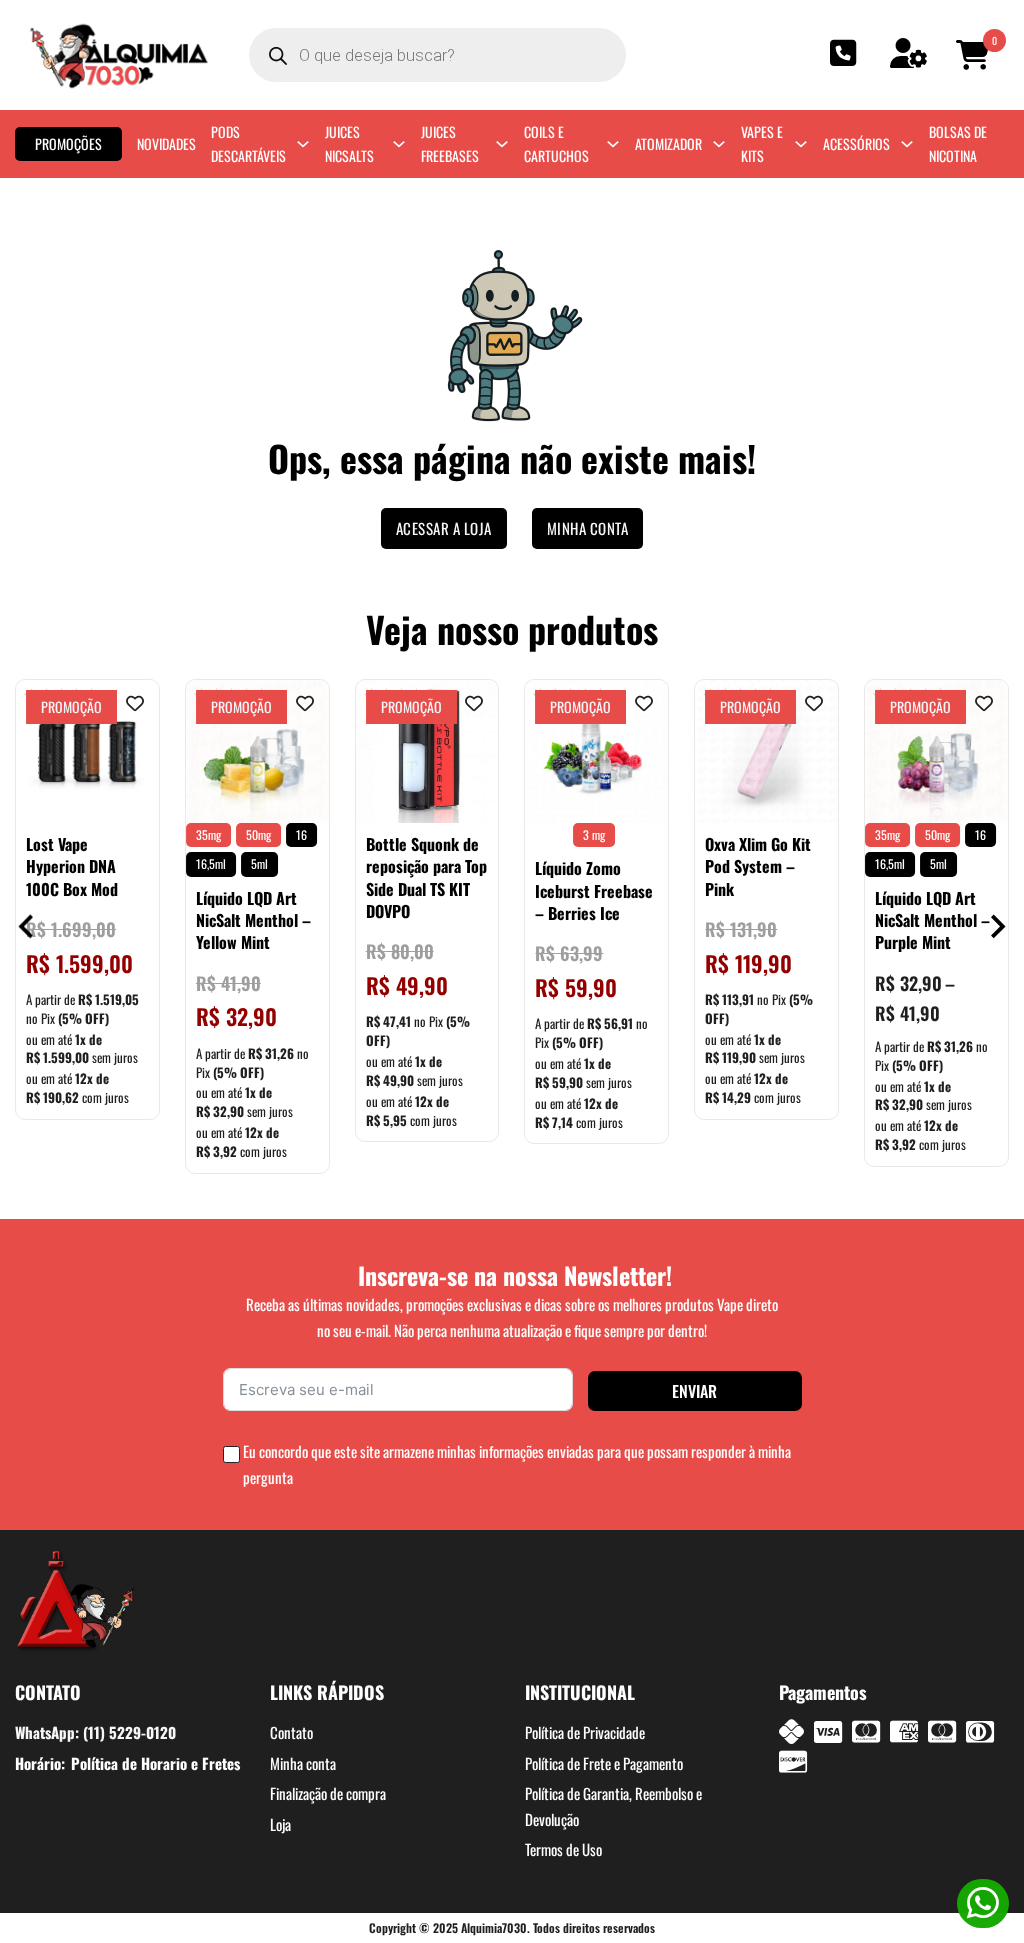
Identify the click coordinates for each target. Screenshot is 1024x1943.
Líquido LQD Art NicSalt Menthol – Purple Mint (932, 920)
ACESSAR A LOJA (444, 528)
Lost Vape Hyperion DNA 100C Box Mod (72, 866)
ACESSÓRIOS (856, 143)
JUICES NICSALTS (349, 143)
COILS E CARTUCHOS (556, 143)
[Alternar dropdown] (303, 144)
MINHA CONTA (588, 528)
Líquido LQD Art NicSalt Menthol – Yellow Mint (253, 920)
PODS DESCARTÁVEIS (248, 143)
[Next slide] (996, 926)
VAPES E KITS (762, 143)
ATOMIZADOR (668, 143)
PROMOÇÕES (68, 143)
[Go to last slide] (27, 926)
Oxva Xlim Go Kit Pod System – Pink (758, 866)
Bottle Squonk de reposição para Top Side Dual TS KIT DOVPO (426, 877)
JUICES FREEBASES (450, 143)
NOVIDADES (166, 143)
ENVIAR (694, 1391)
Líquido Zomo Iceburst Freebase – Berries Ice (594, 890)
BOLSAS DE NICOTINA (958, 143)
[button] (976, 55)
